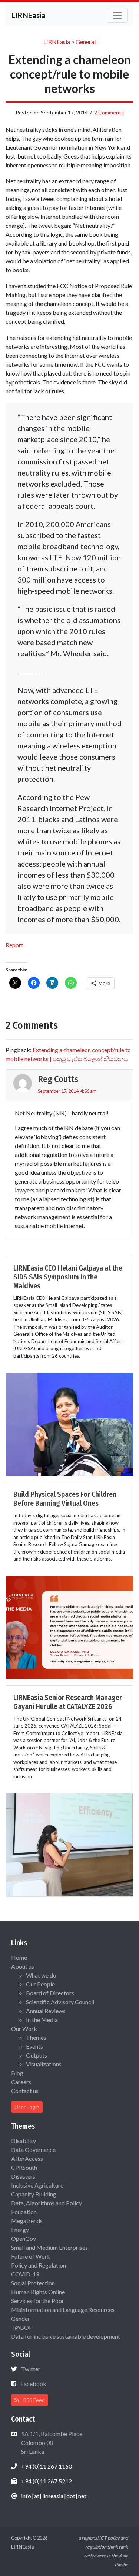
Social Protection (33, 2283)
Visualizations (44, 2064)
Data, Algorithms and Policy (47, 2203)
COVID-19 (25, 2274)
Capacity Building (34, 2194)
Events (34, 2046)
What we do (41, 1975)
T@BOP (22, 2327)
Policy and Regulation (39, 2265)
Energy (20, 2230)
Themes (36, 2037)
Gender (21, 2318)
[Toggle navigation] (117, 15)
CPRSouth (24, 2167)
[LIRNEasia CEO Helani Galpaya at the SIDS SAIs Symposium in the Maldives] (69, 1423)
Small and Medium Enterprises (49, 2247)
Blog (17, 2073)
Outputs (37, 2055)
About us (23, 1966)
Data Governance (33, 2150)
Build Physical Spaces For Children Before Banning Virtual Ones (65, 1499)
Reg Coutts (58, 1079)
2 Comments (109, 112)
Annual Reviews (46, 2011)
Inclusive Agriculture (37, 2185)
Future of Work (31, 2256)
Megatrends (27, 2221)
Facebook (33, 2384)
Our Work (24, 2028)
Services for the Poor (38, 2301)
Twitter (31, 2369)
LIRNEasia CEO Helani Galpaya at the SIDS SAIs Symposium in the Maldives (68, 1277)
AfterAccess (27, 2158)
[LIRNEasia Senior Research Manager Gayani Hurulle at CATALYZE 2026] (69, 1844)
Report (14, 945)
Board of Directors (50, 1993)
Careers (21, 2082)
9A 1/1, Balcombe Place (51, 2442)
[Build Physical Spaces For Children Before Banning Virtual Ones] (69, 1627)
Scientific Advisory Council (60, 2002)
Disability (24, 2141)
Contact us (25, 2091)
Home (19, 1957)
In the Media (42, 2020)
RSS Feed (33, 2400)
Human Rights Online (38, 2292)
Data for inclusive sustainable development (66, 2336)
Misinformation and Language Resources (63, 2310)
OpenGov (24, 2238)
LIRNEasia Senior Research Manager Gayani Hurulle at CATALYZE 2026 (68, 1702)
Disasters (23, 2176)
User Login (27, 2107)
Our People (40, 1984)
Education (24, 2212)
